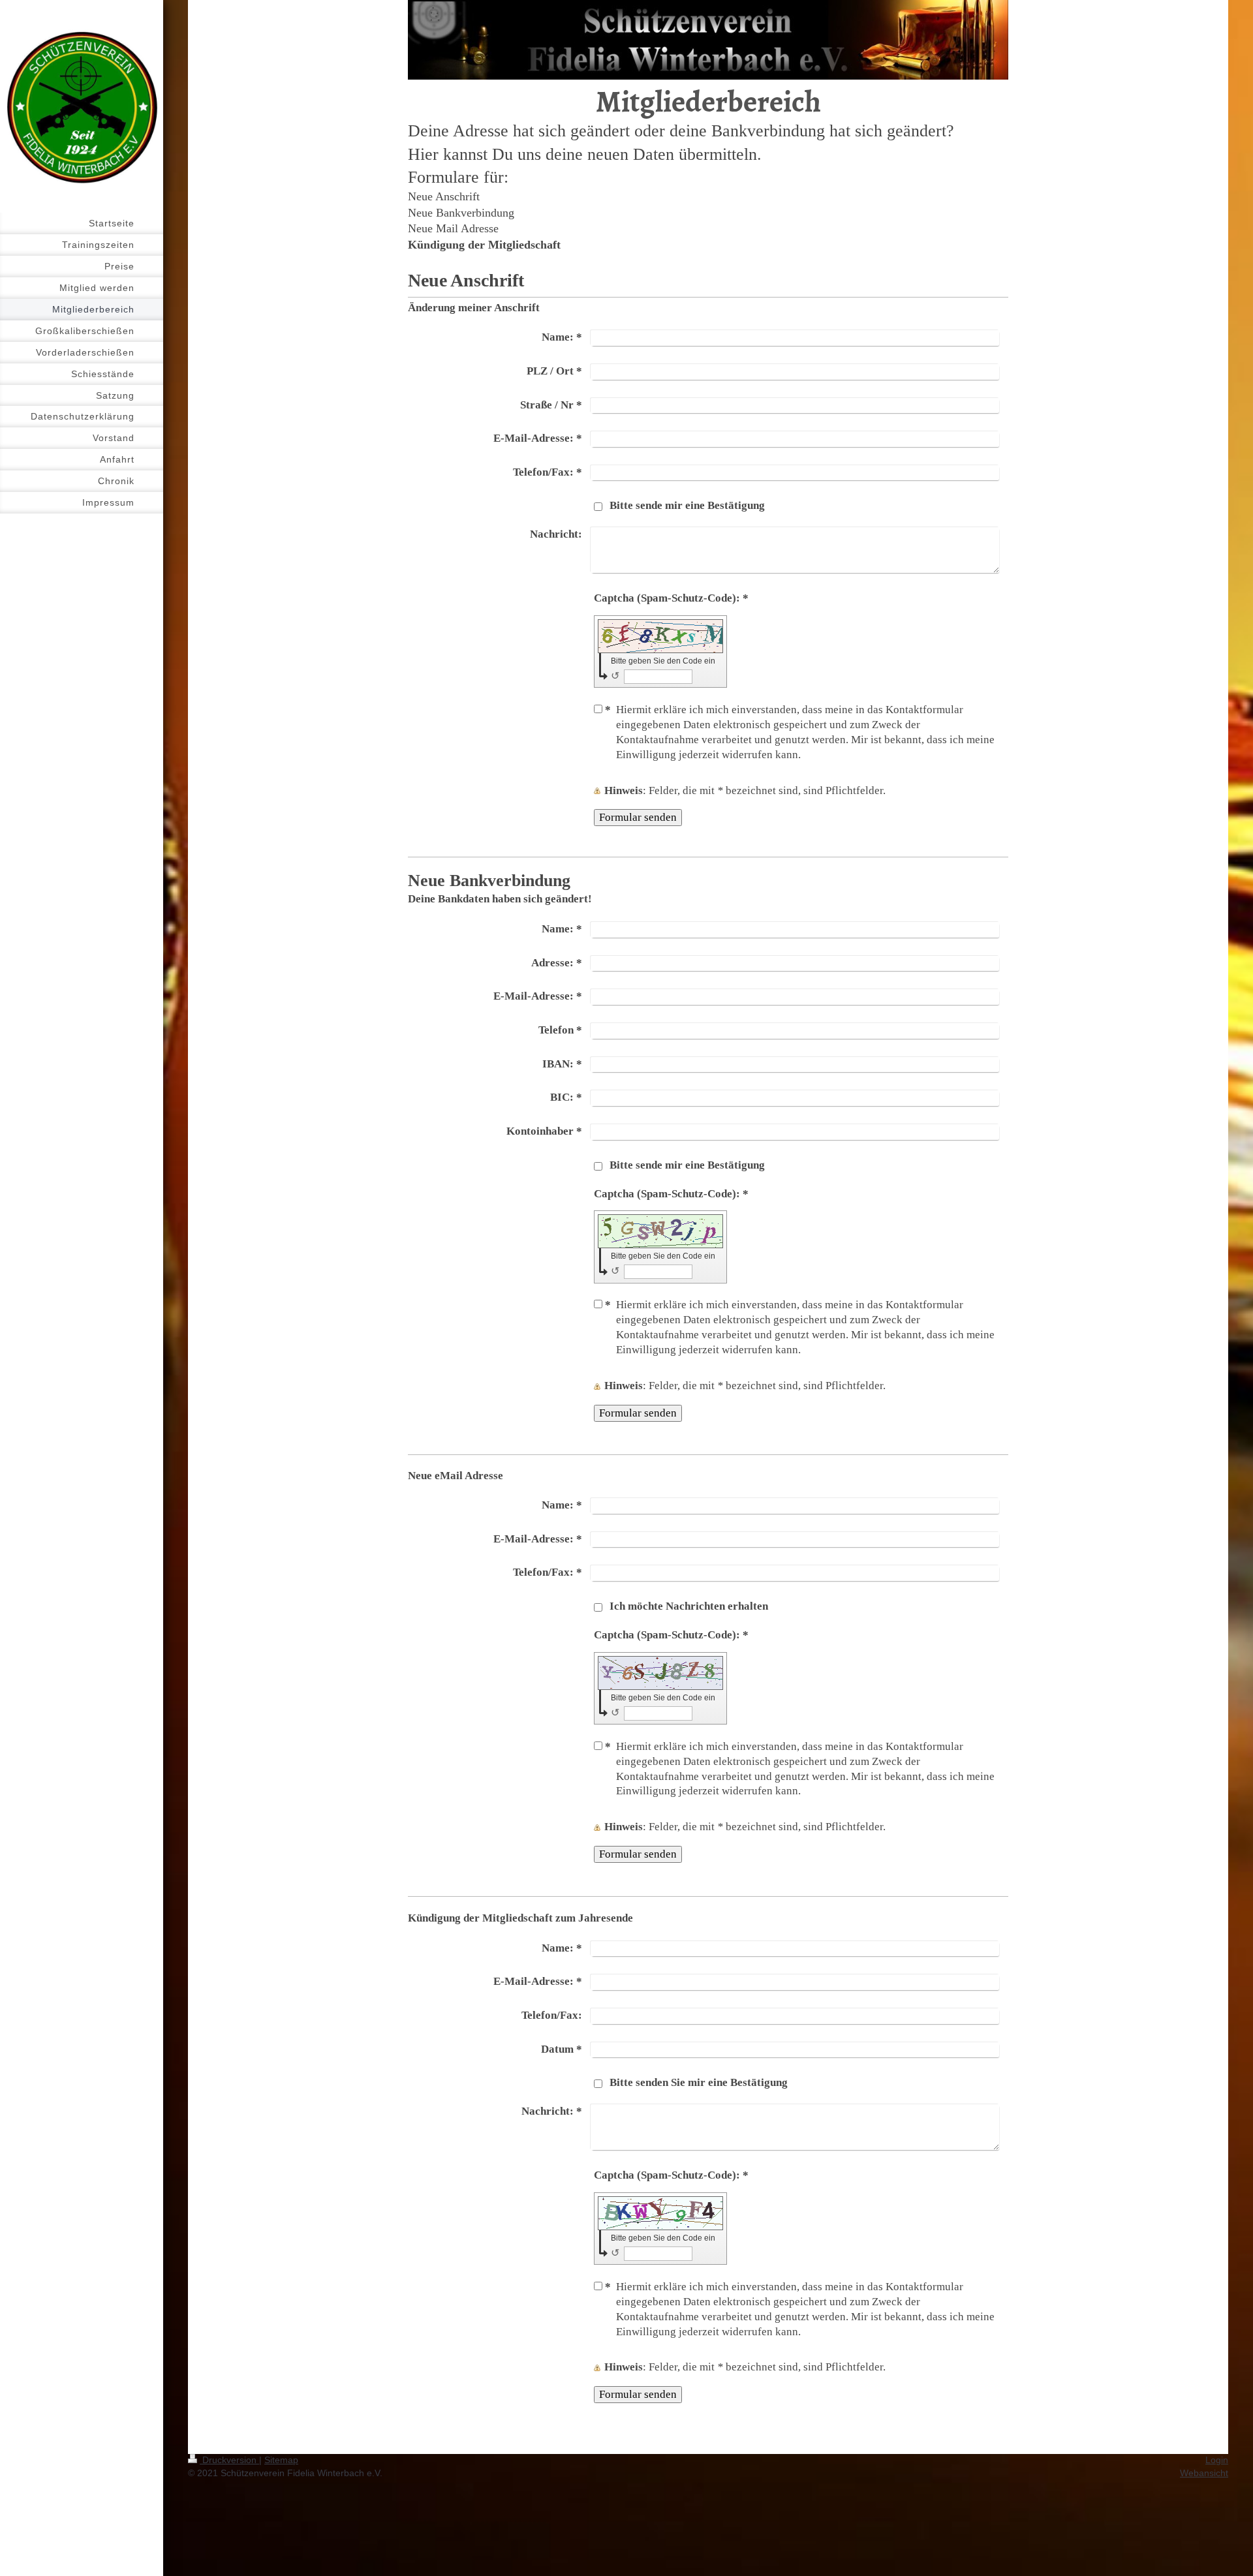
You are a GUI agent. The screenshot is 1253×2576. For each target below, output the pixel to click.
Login (1217, 2460)
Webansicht (1204, 2473)
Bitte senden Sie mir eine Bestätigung (699, 2082)
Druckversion (229, 2460)
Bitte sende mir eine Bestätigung (687, 505)
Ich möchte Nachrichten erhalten (689, 1606)
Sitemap (281, 2460)
